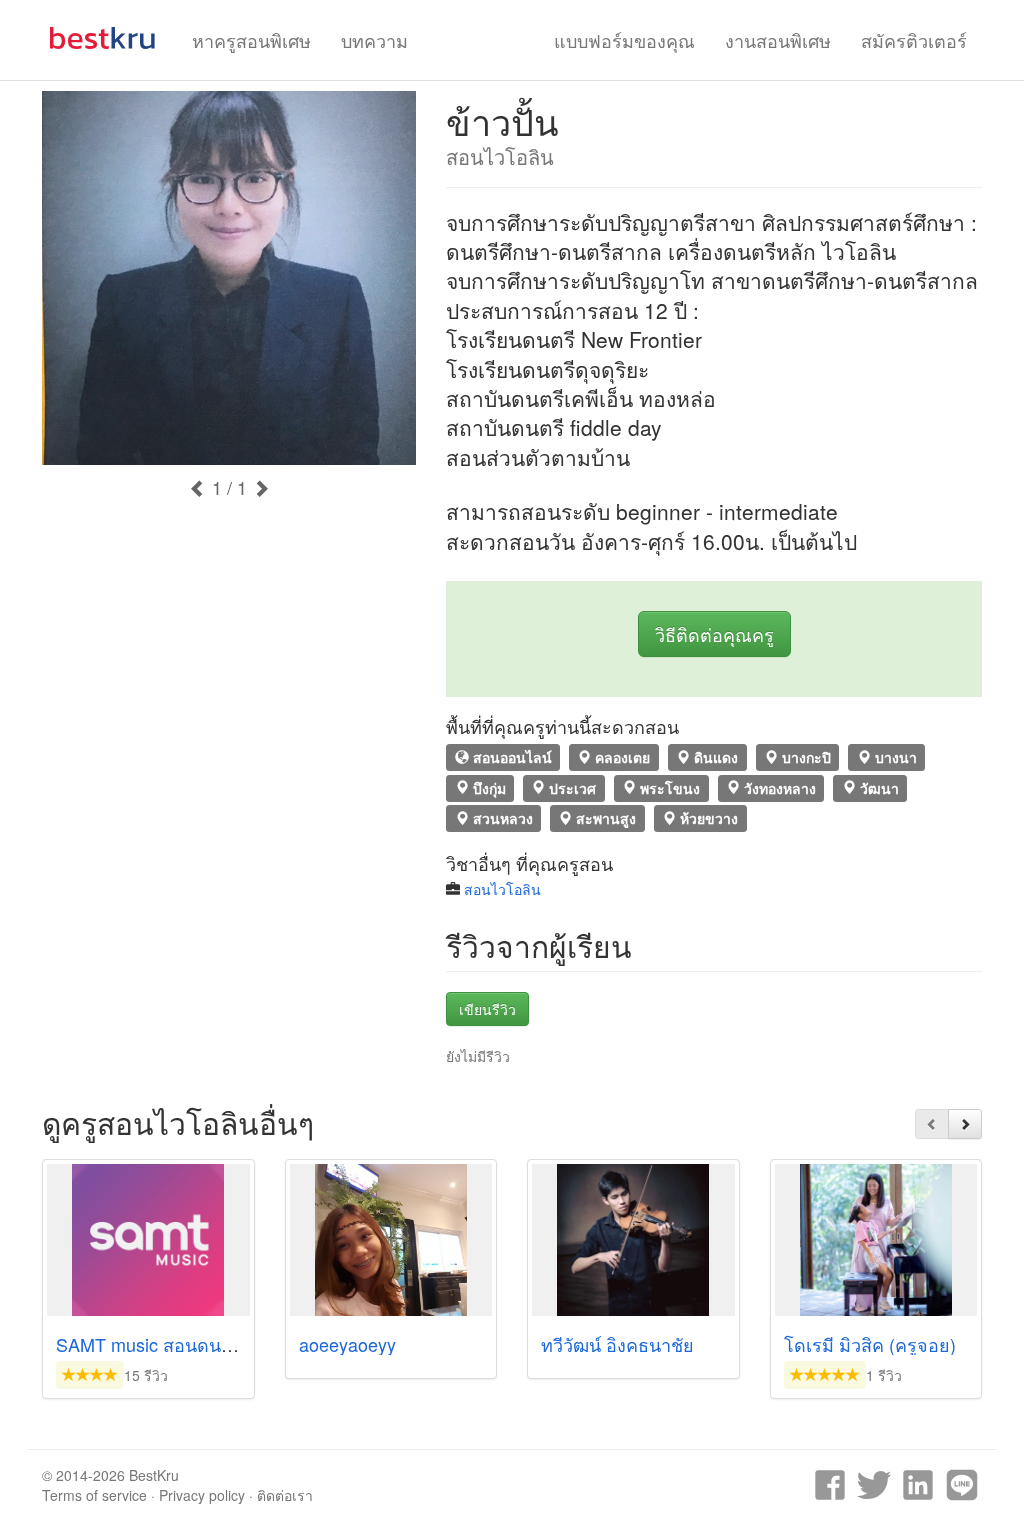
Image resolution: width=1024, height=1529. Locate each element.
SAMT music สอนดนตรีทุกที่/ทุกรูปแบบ (208, 1344)
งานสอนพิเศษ (778, 40)
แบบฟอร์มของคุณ (624, 40)
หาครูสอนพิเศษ (251, 40)
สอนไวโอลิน (502, 889)
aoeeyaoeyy (347, 1344)
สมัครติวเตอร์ (914, 40)
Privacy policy (202, 1495)
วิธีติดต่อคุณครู (714, 634)
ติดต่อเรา (285, 1495)
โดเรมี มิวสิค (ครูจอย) (870, 1344)
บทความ (374, 40)
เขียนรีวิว (487, 1009)
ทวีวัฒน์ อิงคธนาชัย (617, 1344)
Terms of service (94, 1495)
